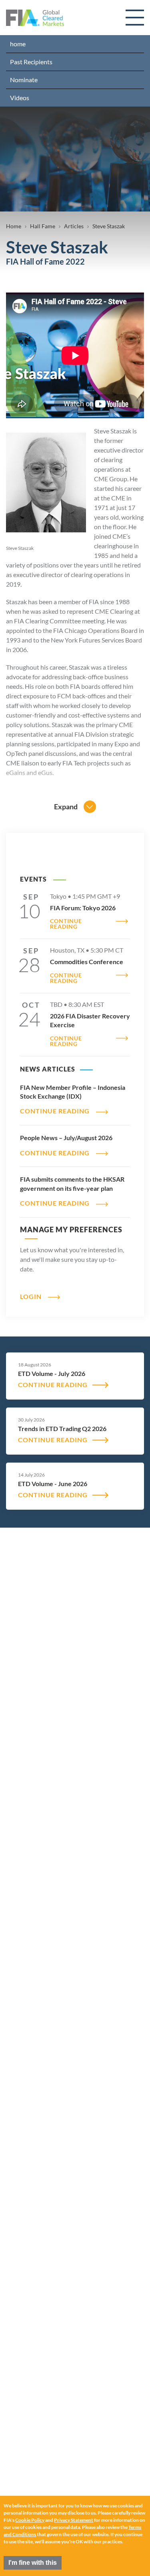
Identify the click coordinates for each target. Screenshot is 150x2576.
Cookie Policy (30, 2520)
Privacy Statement (74, 2520)
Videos (20, 98)
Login (31, 1296)
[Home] (35, 18)
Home (14, 226)
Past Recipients (31, 62)
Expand (66, 807)
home (18, 44)
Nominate (24, 80)
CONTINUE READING (66, 924)
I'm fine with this (33, 2563)
